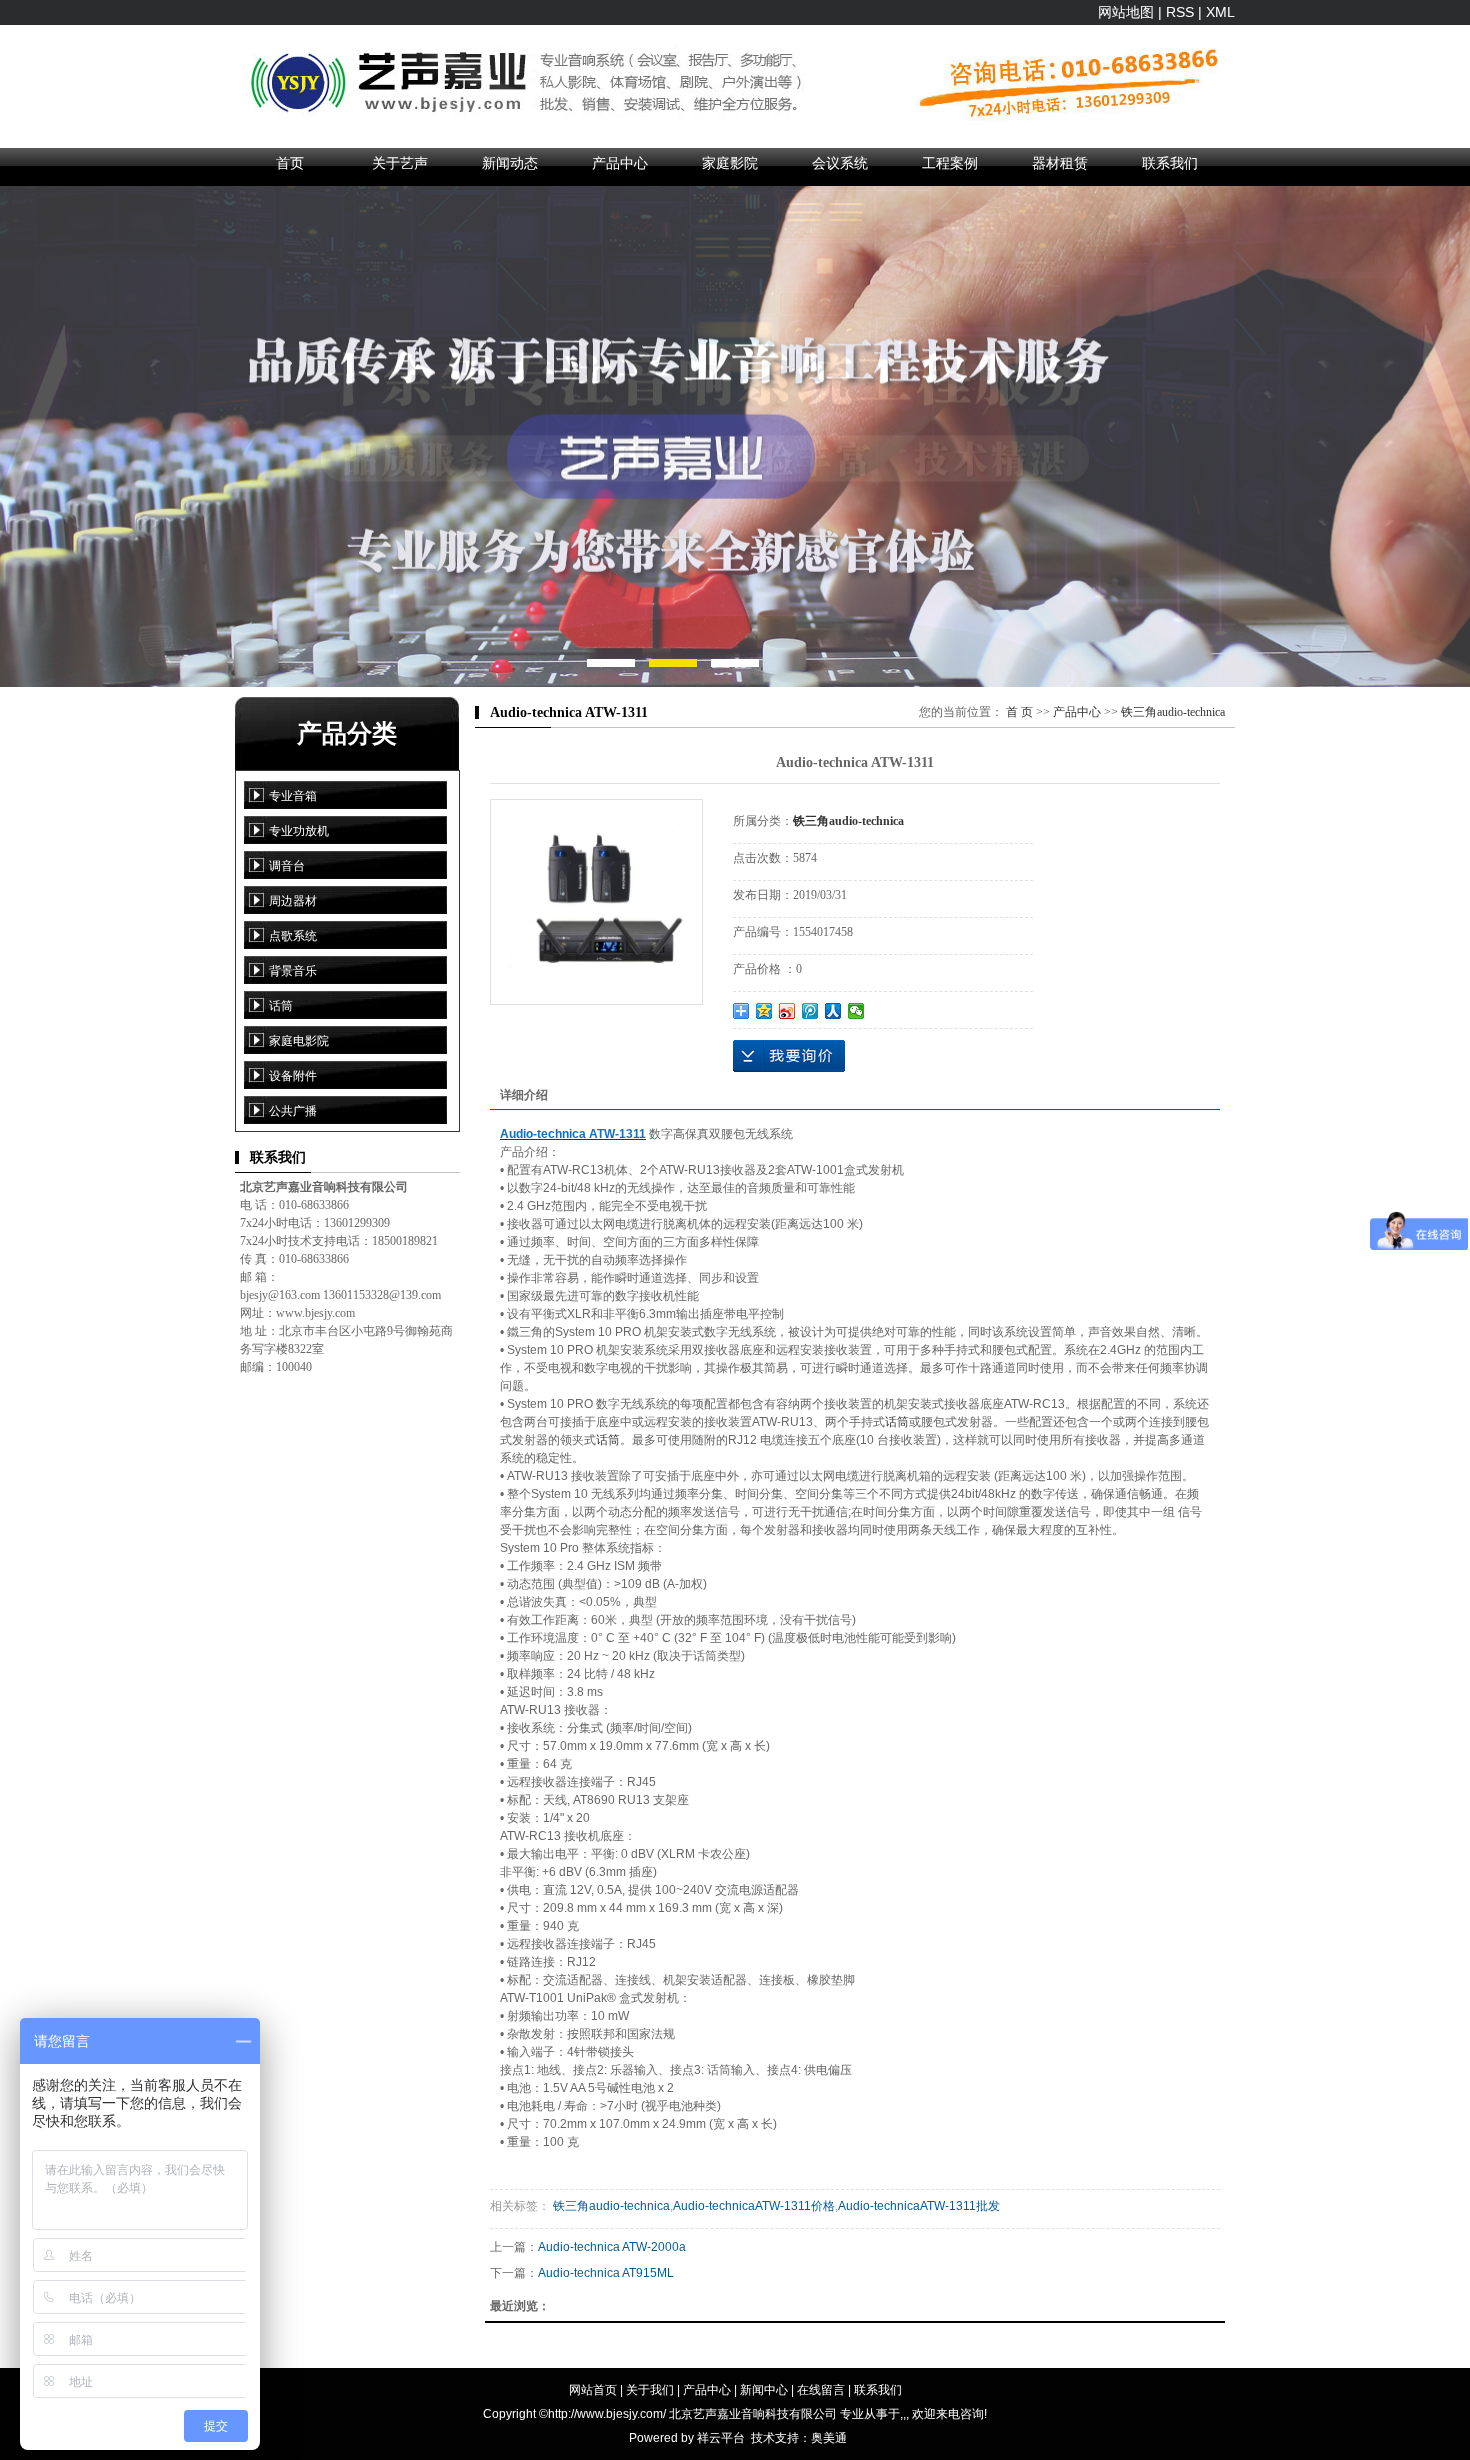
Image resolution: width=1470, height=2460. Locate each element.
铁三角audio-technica (1173, 712)
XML (1220, 12)
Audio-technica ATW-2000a (612, 2247)
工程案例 (950, 163)
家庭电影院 (299, 1041)
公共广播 (293, 1111)
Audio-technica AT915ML (606, 2273)
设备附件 (293, 1076)
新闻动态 (510, 163)
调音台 (287, 866)
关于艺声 (400, 163)
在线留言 (821, 2390)
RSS (1180, 12)
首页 (290, 163)
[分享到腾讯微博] (810, 1011)
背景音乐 (293, 971)
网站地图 (1126, 12)
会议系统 (840, 163)
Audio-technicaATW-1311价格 (754, 2206)
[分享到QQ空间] (764, 1011)
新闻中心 (764, 2390)
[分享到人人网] (833, 1011)
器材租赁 (1060, 163)
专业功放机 (299, 831)
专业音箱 (293, 796)
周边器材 (293, 901)
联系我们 (1170, 163)
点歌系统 (293, 936)
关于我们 (650, 2390)
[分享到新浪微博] (787, 1011)
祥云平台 (721, 2438)
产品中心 (620, 163)
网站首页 (593, 2390)
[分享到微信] (856, 1011)
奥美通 (829, 2438)
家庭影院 (730, 163)
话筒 (281, 1006)
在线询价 (789, 1056)
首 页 (1019, 712)
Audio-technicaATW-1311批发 (919, 2206)
